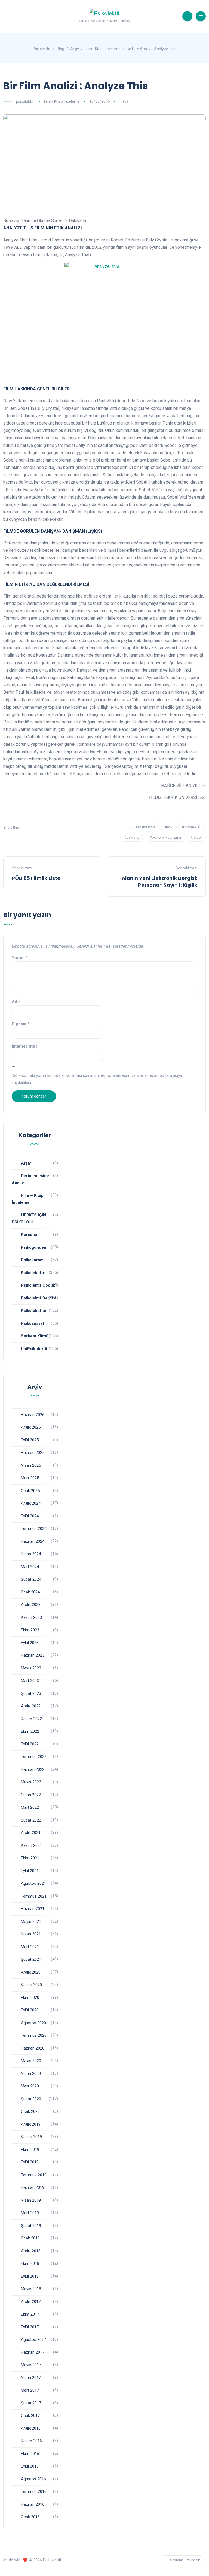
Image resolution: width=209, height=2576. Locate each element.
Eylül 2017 (30, 2327)
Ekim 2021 (30, 1858)
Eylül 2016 (30, 2466)
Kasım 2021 (31, 1845)
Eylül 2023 (30, 1643)
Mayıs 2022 (31, 1782)
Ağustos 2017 (33, 2339)
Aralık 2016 (31, 2428)
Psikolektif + (33, 1273)
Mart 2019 (30, 2213)
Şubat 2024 (31, 1579)
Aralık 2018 (31, 2251)
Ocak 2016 (30, 2517)
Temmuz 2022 (34, 1757)
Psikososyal (32, 1323)
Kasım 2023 (31, 1617)
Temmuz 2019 (34, 2175)
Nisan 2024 (31, 1554)
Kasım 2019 (31, 2137)
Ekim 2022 (30, 1731)
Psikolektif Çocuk (38, 1285)
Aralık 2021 (31, 1833)
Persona (29, 1235)
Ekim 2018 (30, 2263)
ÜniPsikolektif (34, 1349)
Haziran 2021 (33, 1909)
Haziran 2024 (33, 1541)
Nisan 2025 (31, 1465)
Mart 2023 (30, 1681)
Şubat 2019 (31, 2226)
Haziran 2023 (33, 1655)
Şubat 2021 (31, 1959)
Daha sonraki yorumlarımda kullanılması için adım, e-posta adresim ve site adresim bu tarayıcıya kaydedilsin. (97, 1079)
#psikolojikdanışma (165, 837)
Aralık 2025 (31, 1427)
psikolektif (25, 101)
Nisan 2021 (31, 1934)
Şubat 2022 (31, 1820)
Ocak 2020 (30, 2111)
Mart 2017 (30, 2390)
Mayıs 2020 (31, 2061)
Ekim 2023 (30, 1630)
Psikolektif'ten (35, 1311)
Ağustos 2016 (33, 2479)
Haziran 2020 (33, 2048)
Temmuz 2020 (34, 2035)
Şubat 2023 (31, 1693)
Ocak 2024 (30, 1592)
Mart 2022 (30, 1807)
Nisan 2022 (31, 1795)
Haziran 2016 (33, 2504)
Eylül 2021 (30, 1871)
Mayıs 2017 (31, 2365)
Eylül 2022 (30, 1744)
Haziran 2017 (33, 2352)
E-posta (21, 1024)
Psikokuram (32, 1260)
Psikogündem (34, 1247)
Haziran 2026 (33, 1415)
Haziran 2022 (33, 1769)
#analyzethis (145, 827)
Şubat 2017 (31, 2403)
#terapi (196, 837)
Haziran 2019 (33, 2187)
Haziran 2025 (33, 1453)
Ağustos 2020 (33, 2023)
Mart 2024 (30, 1567)
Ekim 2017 (30, 2314)
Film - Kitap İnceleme (62, 101)
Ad (16, 1002)
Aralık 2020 (31, 1972)
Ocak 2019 (30, 2238)
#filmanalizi (191, 827)
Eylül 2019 (30, 2162)
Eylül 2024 (30, 1516)
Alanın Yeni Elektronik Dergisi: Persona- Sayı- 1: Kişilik (159, 881)
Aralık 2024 (31, 1503)
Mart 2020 (30, 2086)
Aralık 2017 (31, 2302)
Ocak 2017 (30, 2416)
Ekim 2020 (30, 1998)
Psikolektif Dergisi (39, 1298)
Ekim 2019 (30, 2150)
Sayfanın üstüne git (185, 2560)
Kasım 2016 (31, 2441)
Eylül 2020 (30, 2010)
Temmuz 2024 (34, 1529)
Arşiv (26, 1163)
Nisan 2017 (31, 2378)
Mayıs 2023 (31, 1668)
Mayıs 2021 (31, 1922)
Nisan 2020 (31, 2074)
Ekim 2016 (30, 2454)
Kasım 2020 (31, 1985)
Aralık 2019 (31, 2124)
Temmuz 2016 (34, 2492)
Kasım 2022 (31, 1719)
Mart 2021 (30, 1947)
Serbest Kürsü (35, 1336)
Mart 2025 (30, 1478)
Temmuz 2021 (34, 1896)
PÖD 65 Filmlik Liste (36, 878)
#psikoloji (132, 837)
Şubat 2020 (31, 2099)
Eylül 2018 (30, 2276)
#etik (169, 827)
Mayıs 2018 (31, 2289)
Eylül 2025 (30, 1440)
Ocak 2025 (30, 1491)
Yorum (20, 958)
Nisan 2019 (31, 2200)
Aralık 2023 (31, 1605)
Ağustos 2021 (33, 1883)
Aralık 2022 (31, 1706)
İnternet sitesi (25, 1046)
